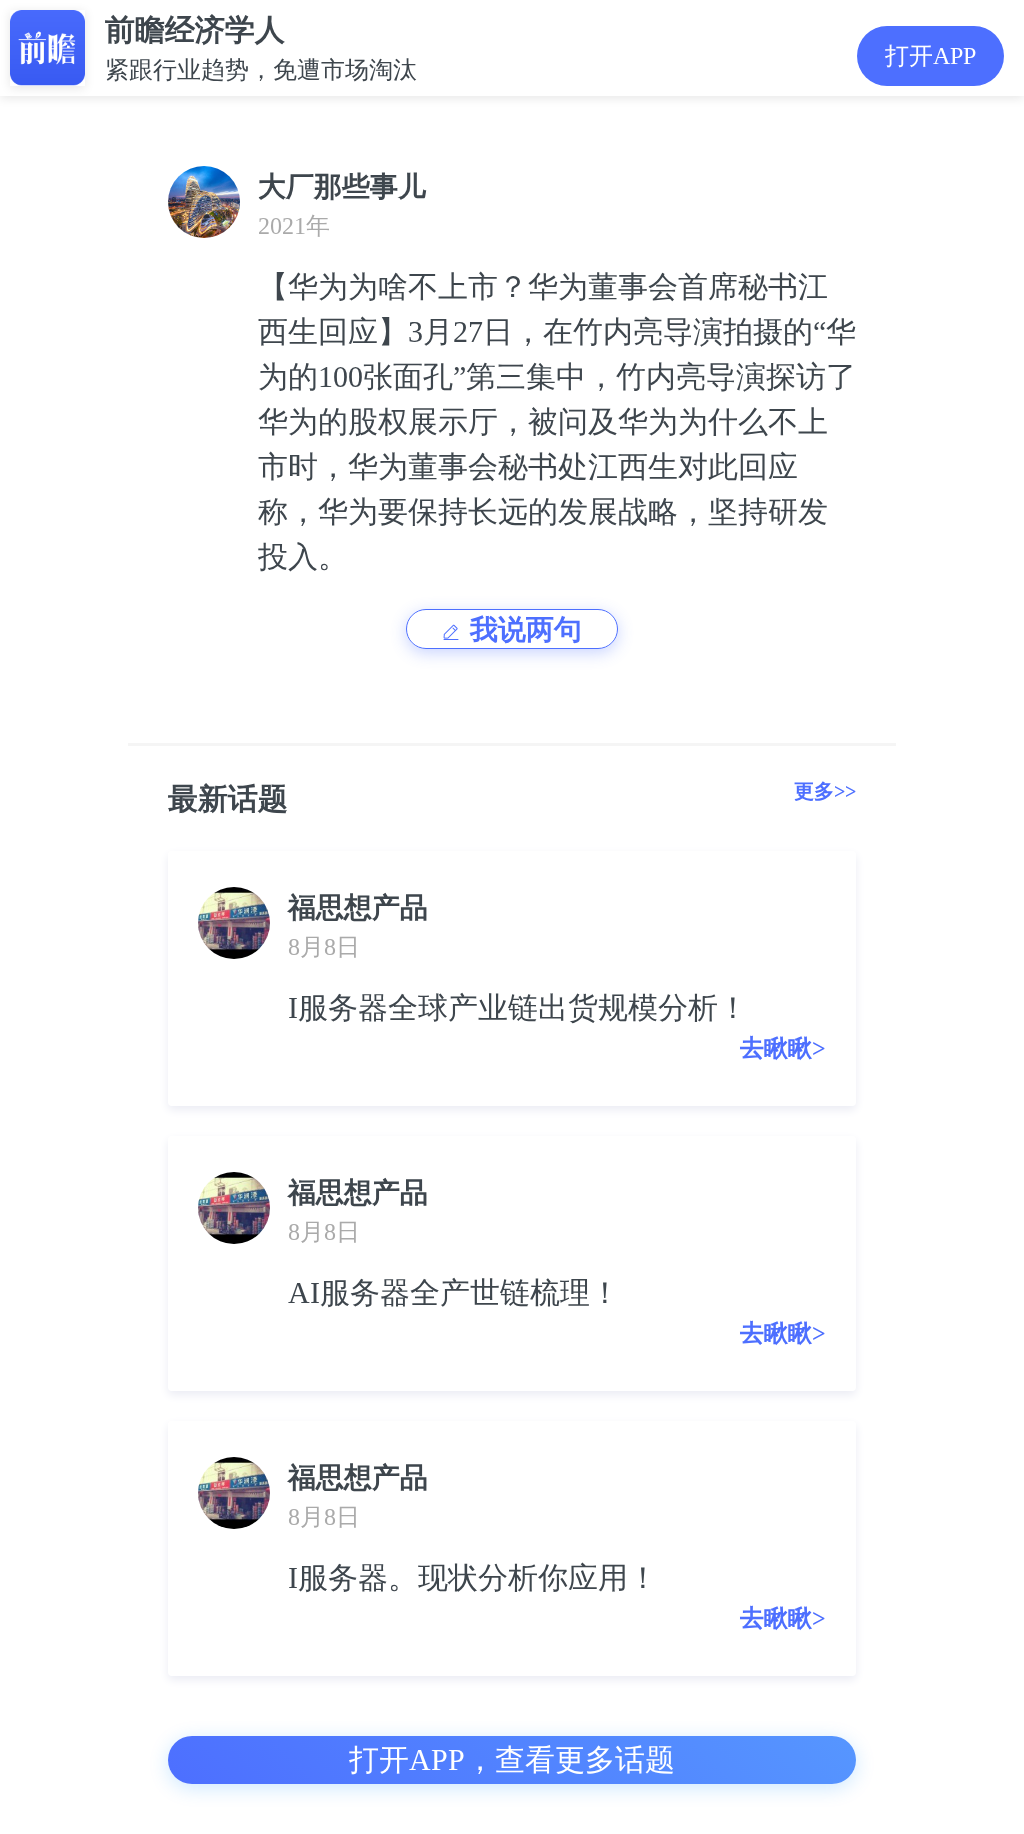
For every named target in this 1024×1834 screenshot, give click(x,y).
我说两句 (526, 629)
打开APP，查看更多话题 (512, 1759)
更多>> (825, 791)
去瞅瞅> (783, 1048)
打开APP (930, 56)
